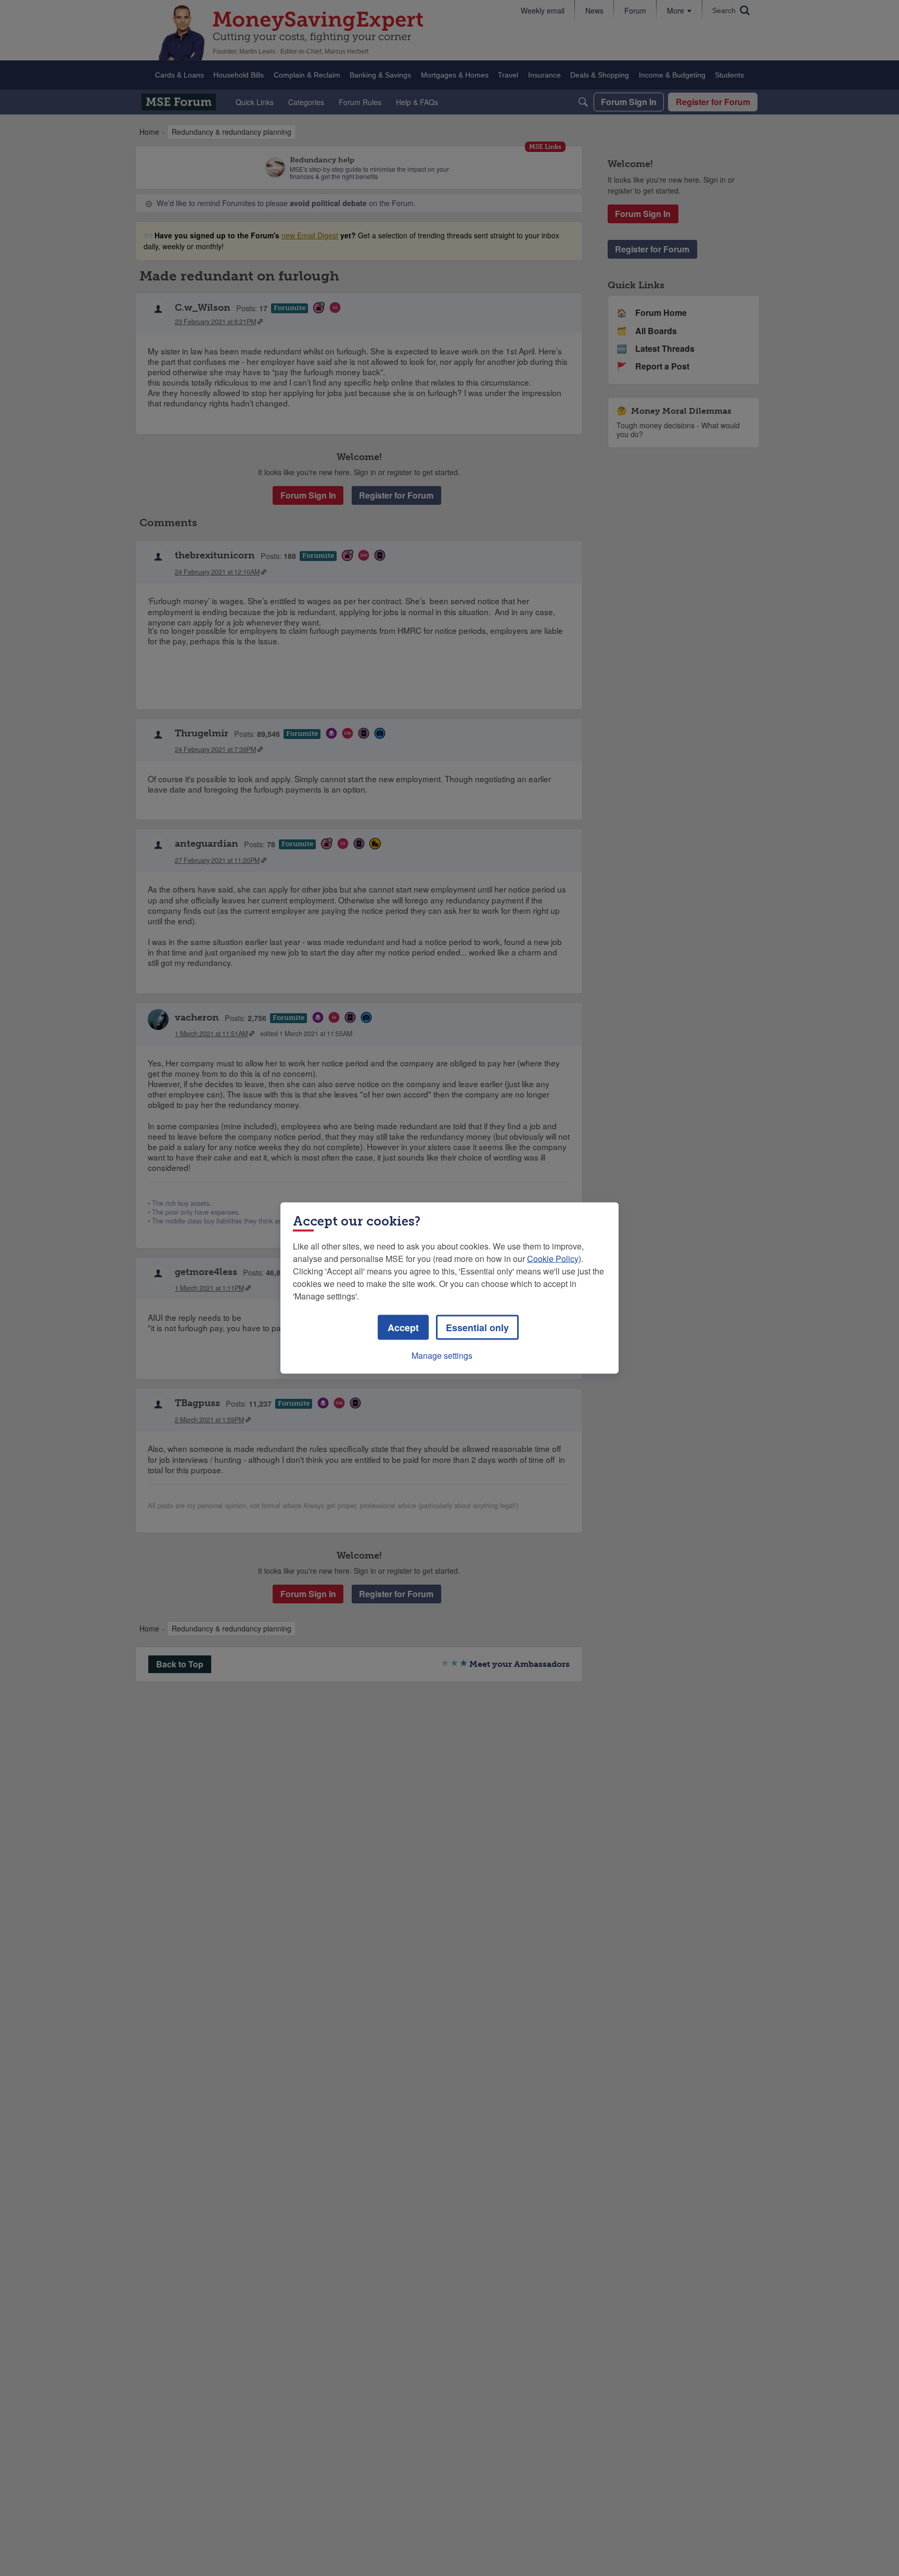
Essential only (477, 1328)
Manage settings (442, 1355)
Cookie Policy (553, 1259)
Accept (403, 1328)
